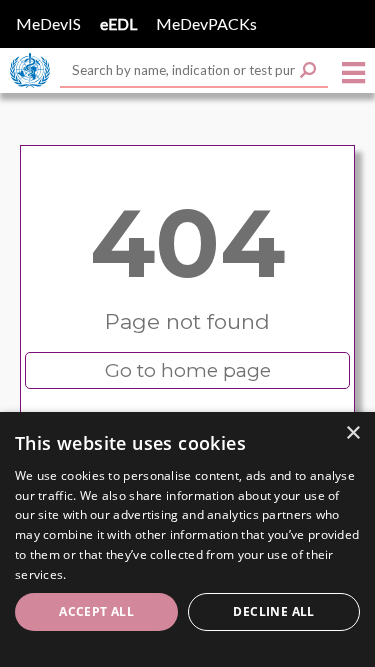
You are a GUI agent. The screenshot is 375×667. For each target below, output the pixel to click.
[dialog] (187, 539)
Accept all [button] (96, 611)
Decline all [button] (273, 611)
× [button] (352, 433)
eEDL (118, 23)
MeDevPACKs (206, 23)
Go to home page (188, 370)
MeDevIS (48, 23)
